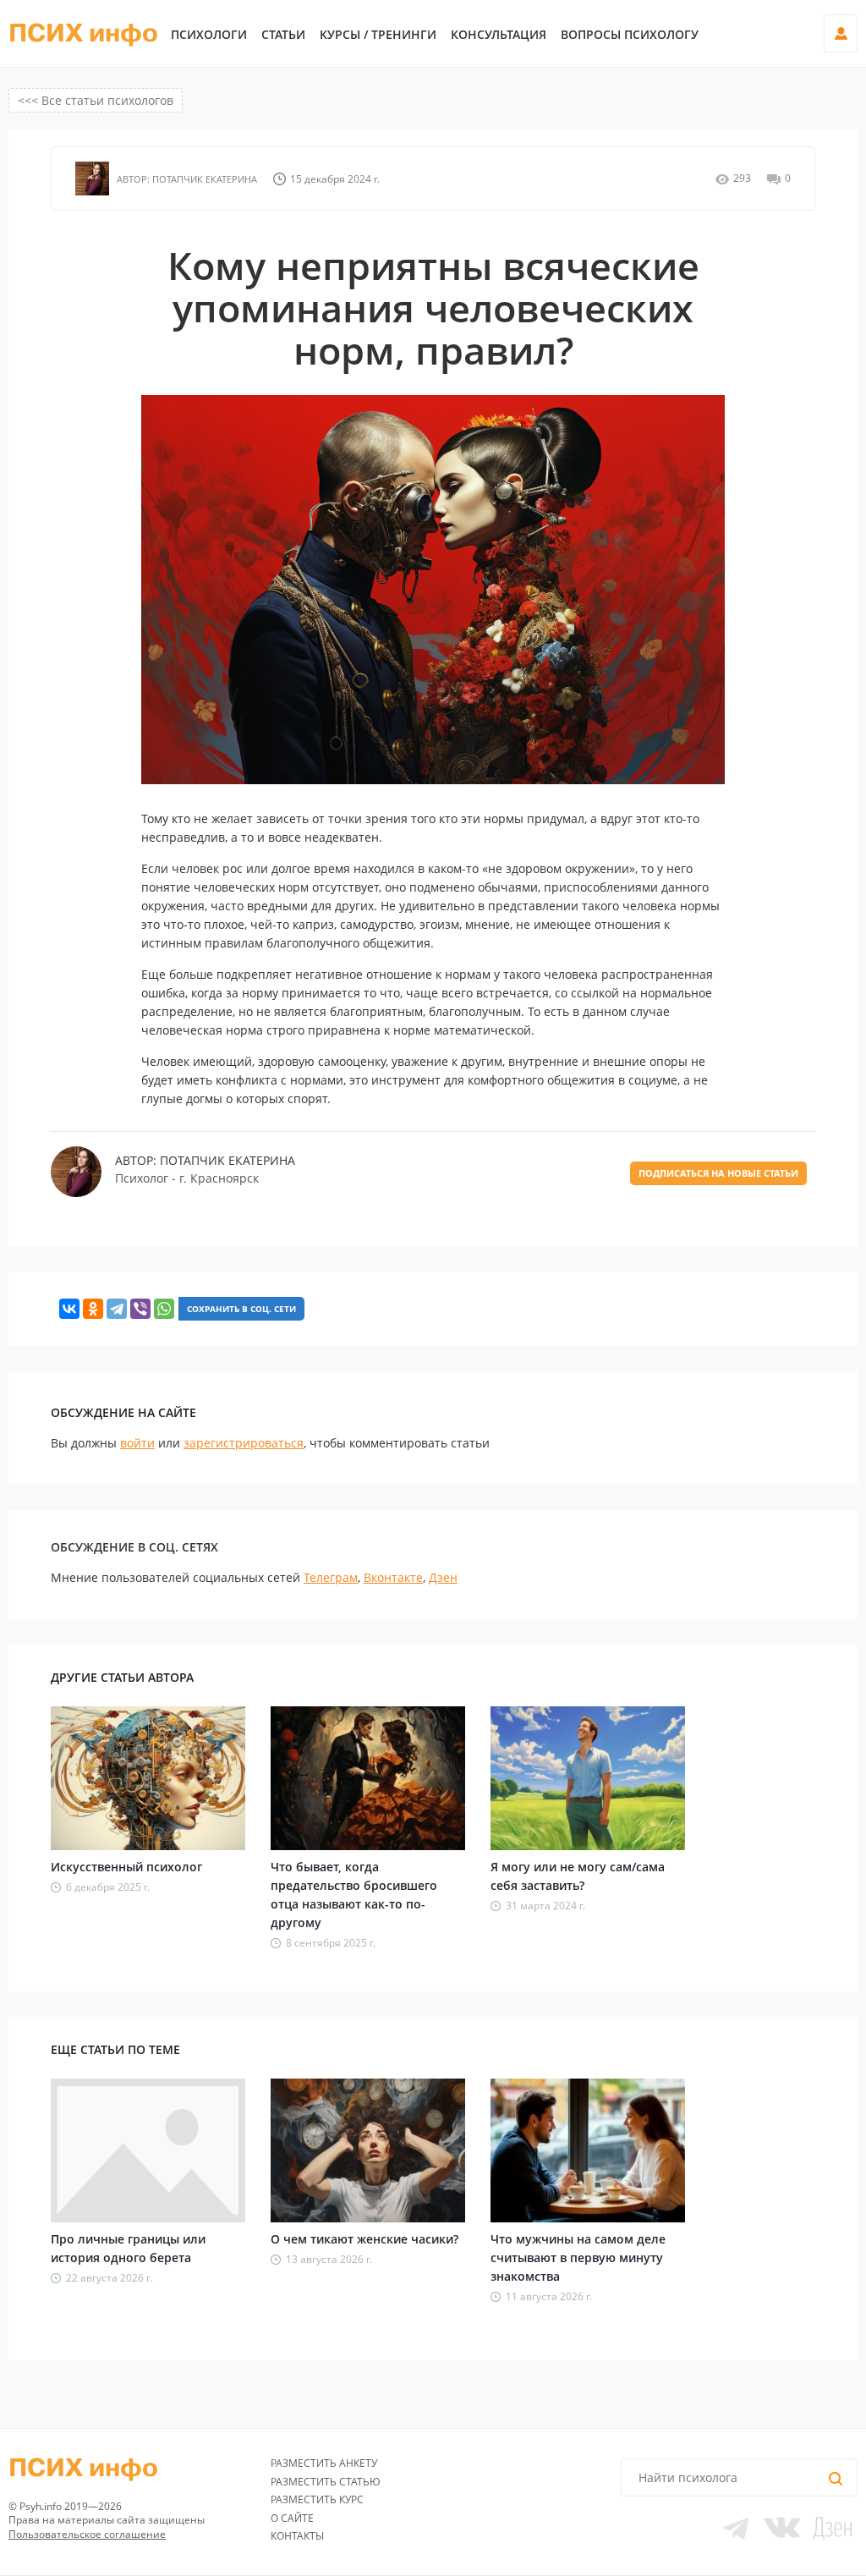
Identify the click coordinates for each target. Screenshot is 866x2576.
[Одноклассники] (93, 1309)
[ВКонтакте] (69, 1309)
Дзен (443, 1577)
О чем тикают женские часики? (364, 2239)
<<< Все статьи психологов (96, 100)
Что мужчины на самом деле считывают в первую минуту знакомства (578, 2257)
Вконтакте (393, 1577)
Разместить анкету (324, 2463)
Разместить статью (326, 2482)
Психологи (209, 35)
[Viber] (140, 1309)
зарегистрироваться (244, 1443)
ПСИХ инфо (83, 34)
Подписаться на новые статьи (718, 1173)
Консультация (499, 35)
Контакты (297, 2536)
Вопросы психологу (630, 35)
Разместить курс (317, 2499)
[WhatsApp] (164, 1309)
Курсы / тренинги (378, 35)
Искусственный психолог (126, 1867)
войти (137, 1443)
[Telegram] (117, 1309)
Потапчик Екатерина (203, 179)
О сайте (292, 2518)
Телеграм (331, 1577)
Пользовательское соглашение (87, 2534)
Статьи (283, 35)
